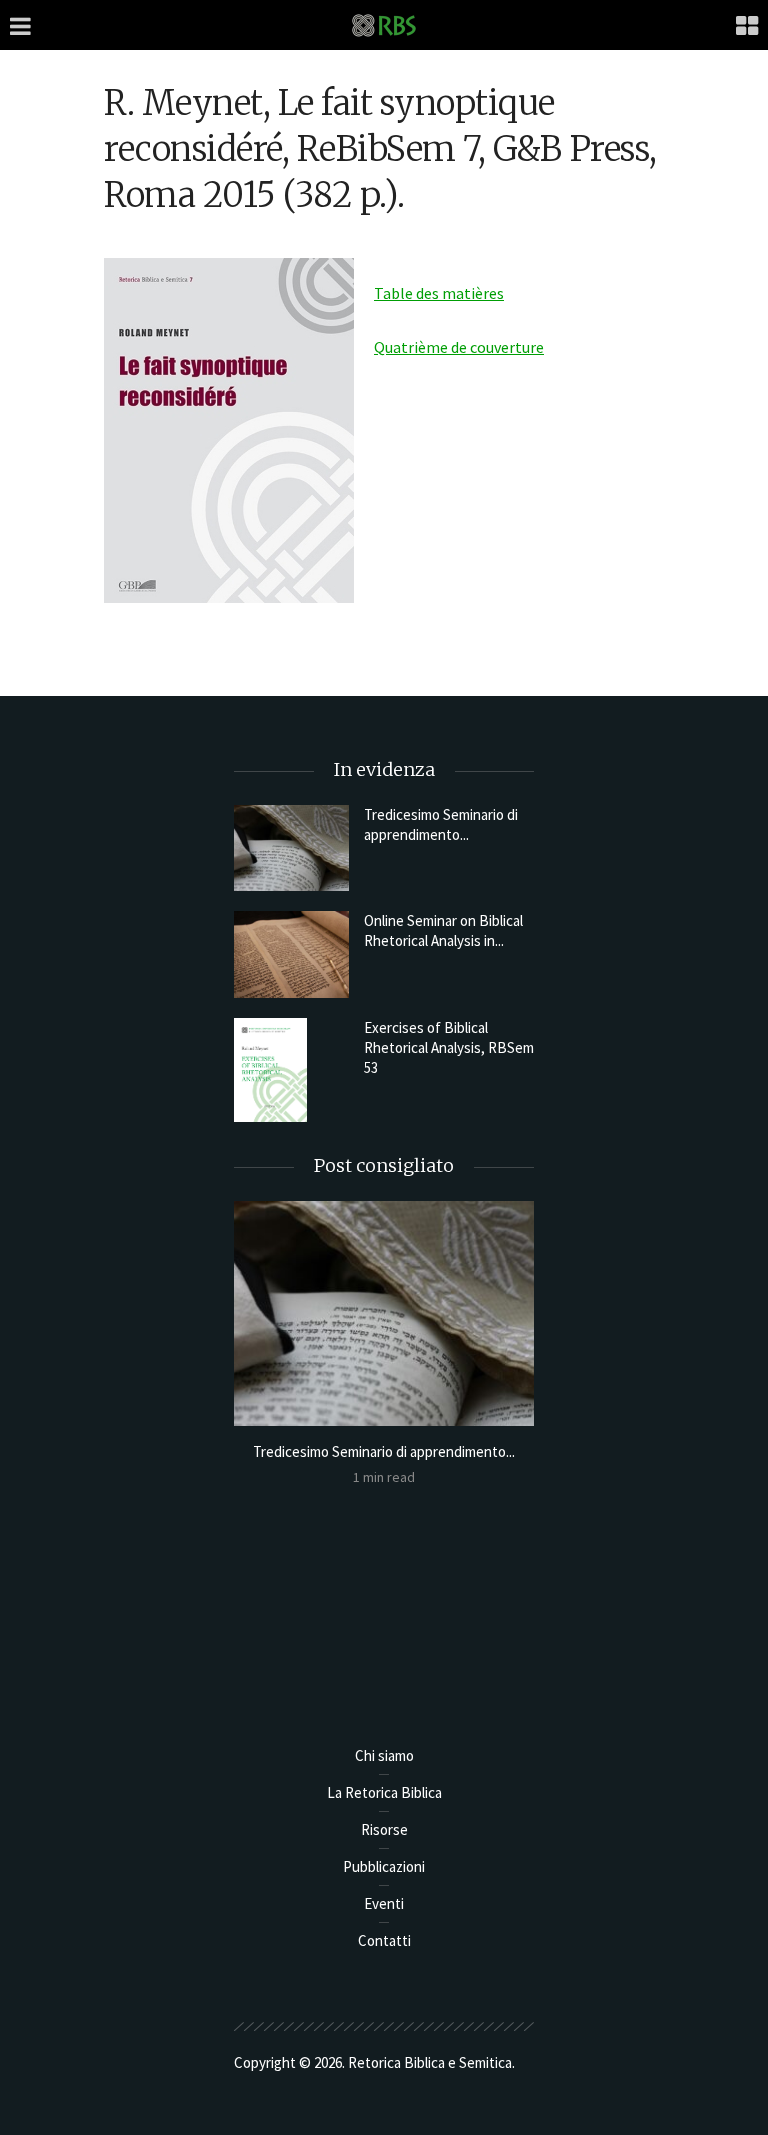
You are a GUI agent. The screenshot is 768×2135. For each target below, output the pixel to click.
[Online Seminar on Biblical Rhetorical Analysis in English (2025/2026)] (291, 954)
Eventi (384, 1903)
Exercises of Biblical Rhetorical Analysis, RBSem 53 (449, 1047)
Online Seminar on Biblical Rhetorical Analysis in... (443, 930)
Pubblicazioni (384, 1866)
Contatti (384, 1940)
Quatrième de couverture (459, 347)
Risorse (384, 1829)
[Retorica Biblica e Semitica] (384, 24)
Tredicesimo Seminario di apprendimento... (441, 824)
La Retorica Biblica (384, 1792)
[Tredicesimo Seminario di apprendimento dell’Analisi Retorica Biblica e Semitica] (291, 848)
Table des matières (439, 293)
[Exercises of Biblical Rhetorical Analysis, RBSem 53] (291, 1070)
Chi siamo (384, 1755)
